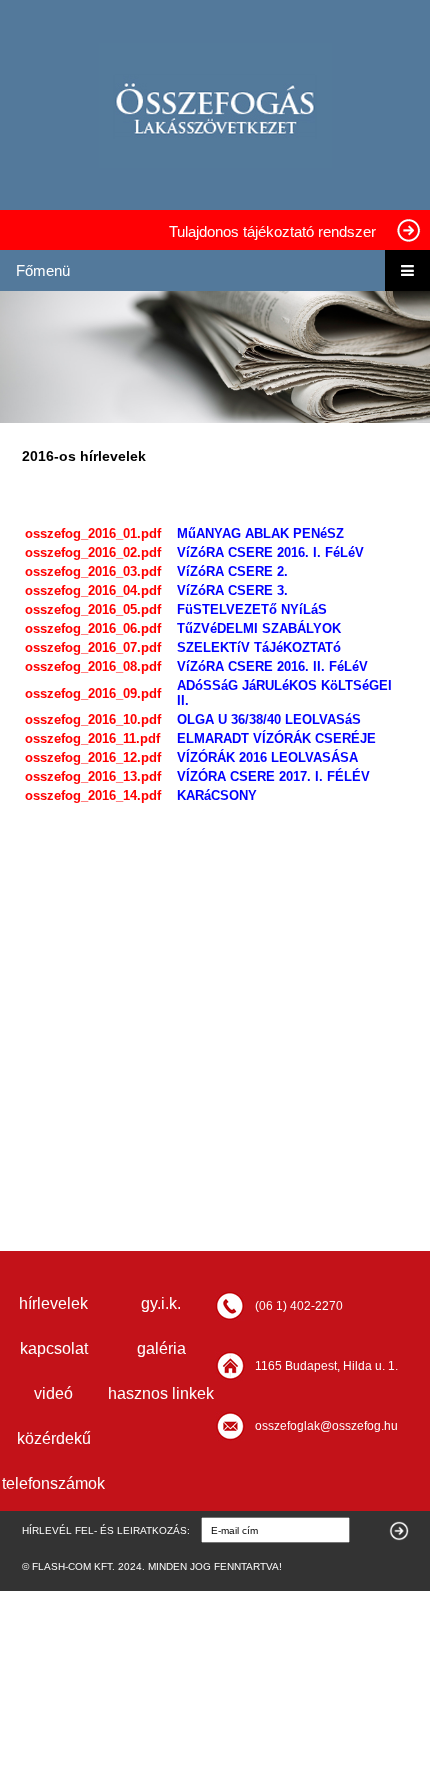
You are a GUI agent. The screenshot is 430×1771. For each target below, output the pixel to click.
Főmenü (43, 270)
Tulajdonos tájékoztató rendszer (272, 231)
